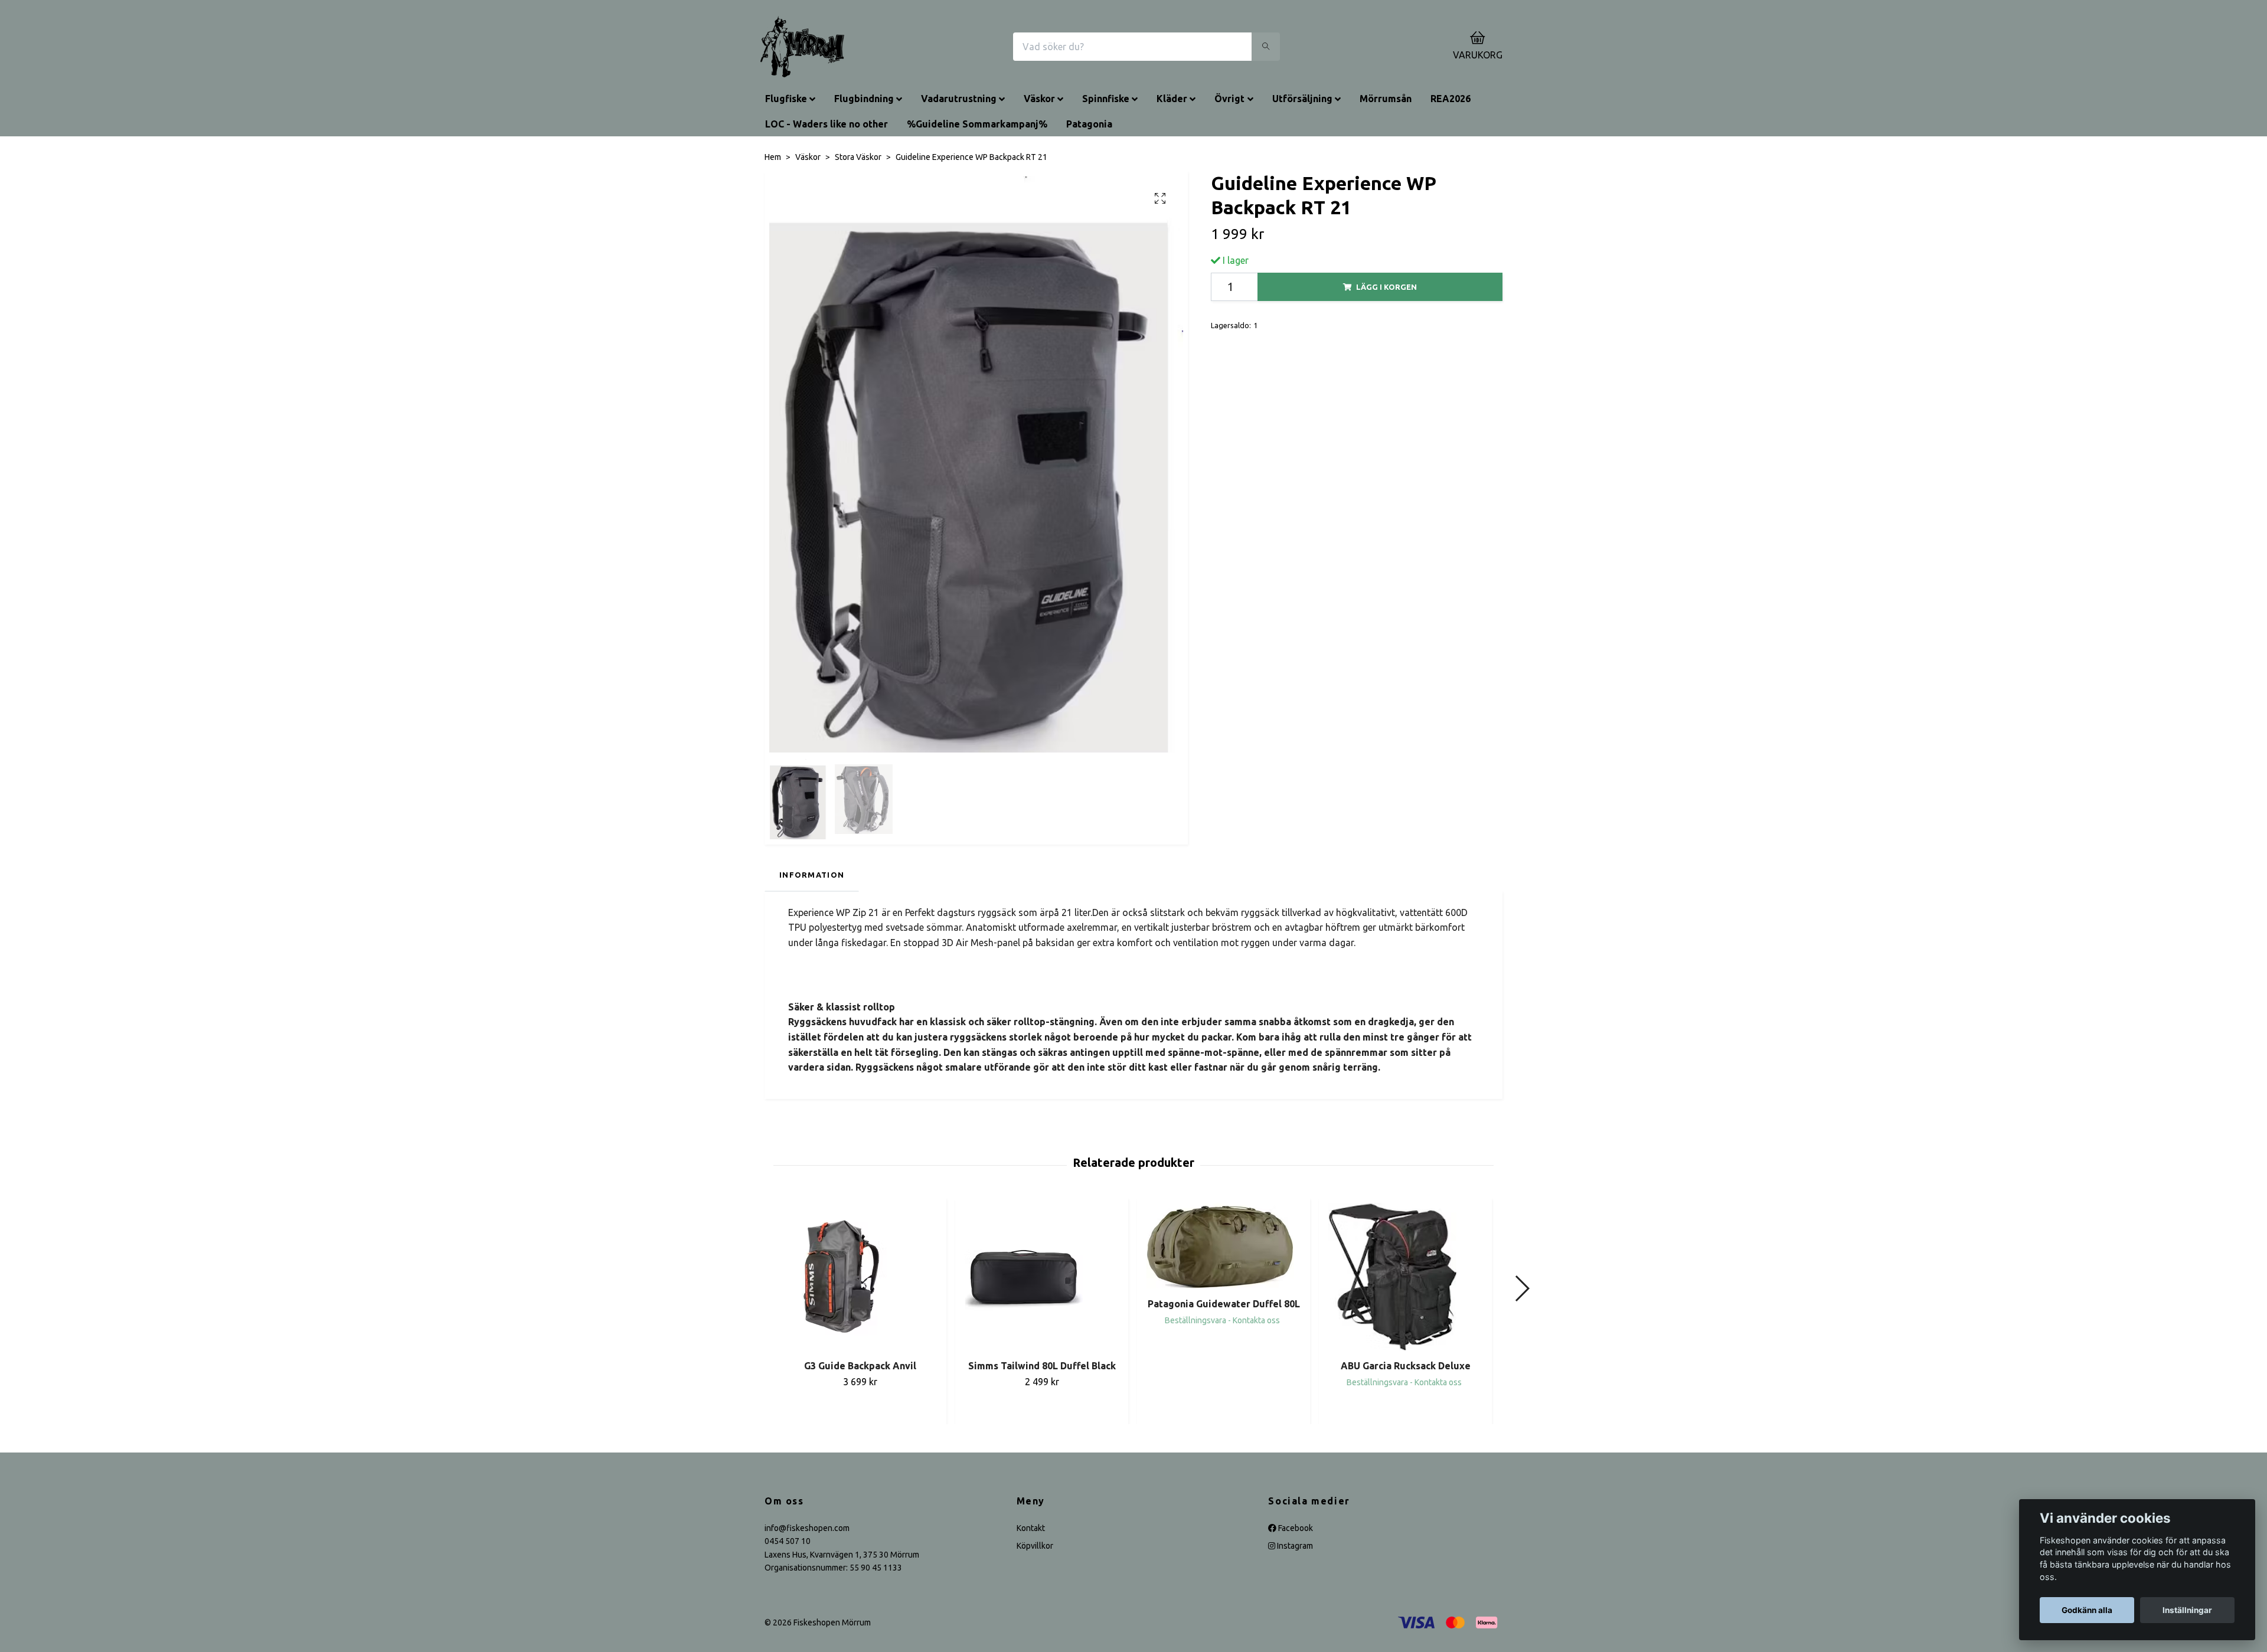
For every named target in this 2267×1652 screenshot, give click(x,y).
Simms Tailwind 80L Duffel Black (1042, 1366)
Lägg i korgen (1386, 287)
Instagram (1294, 1546)
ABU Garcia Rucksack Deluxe (1406, 1366)
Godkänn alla (2087, 1610)
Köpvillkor (1035, 1546)
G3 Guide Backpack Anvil (860, 1366)
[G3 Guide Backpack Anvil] (860, 1277)
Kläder (1172, 99)
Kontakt (1031, 1528)
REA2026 (1451, 99)
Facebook (1295, 1528)
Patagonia (1089, 124)
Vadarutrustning (959, 99)
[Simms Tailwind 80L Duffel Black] (1042, 1277)
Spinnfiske (1106, 99)
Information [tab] (812, 875)
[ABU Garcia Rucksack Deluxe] (1405, 1277)
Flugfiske (786, 99)
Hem (773, 157)
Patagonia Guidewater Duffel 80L (1224, 1304)
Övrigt (1229, 99)
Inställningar (2187, 1610)
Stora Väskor (858, 157)
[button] (1522, 1288)
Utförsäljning (1302, 99)
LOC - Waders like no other (827, 124)
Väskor (1039, 99)
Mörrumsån (1386, 99)
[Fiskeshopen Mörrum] (802, 47)
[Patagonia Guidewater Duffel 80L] (1224, 1246)
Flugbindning (864, 99)
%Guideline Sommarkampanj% (977, 124)
